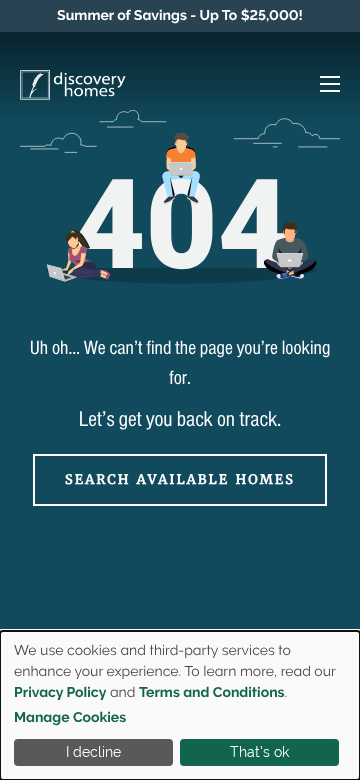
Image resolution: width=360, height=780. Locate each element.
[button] (320, 86)
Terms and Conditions (212, 693)
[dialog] (180, 705)
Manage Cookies (70, 718)
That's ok (259, 752)
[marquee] (180, 16)
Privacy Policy (60, 693)
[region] (180, 16)
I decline (93, 752)
